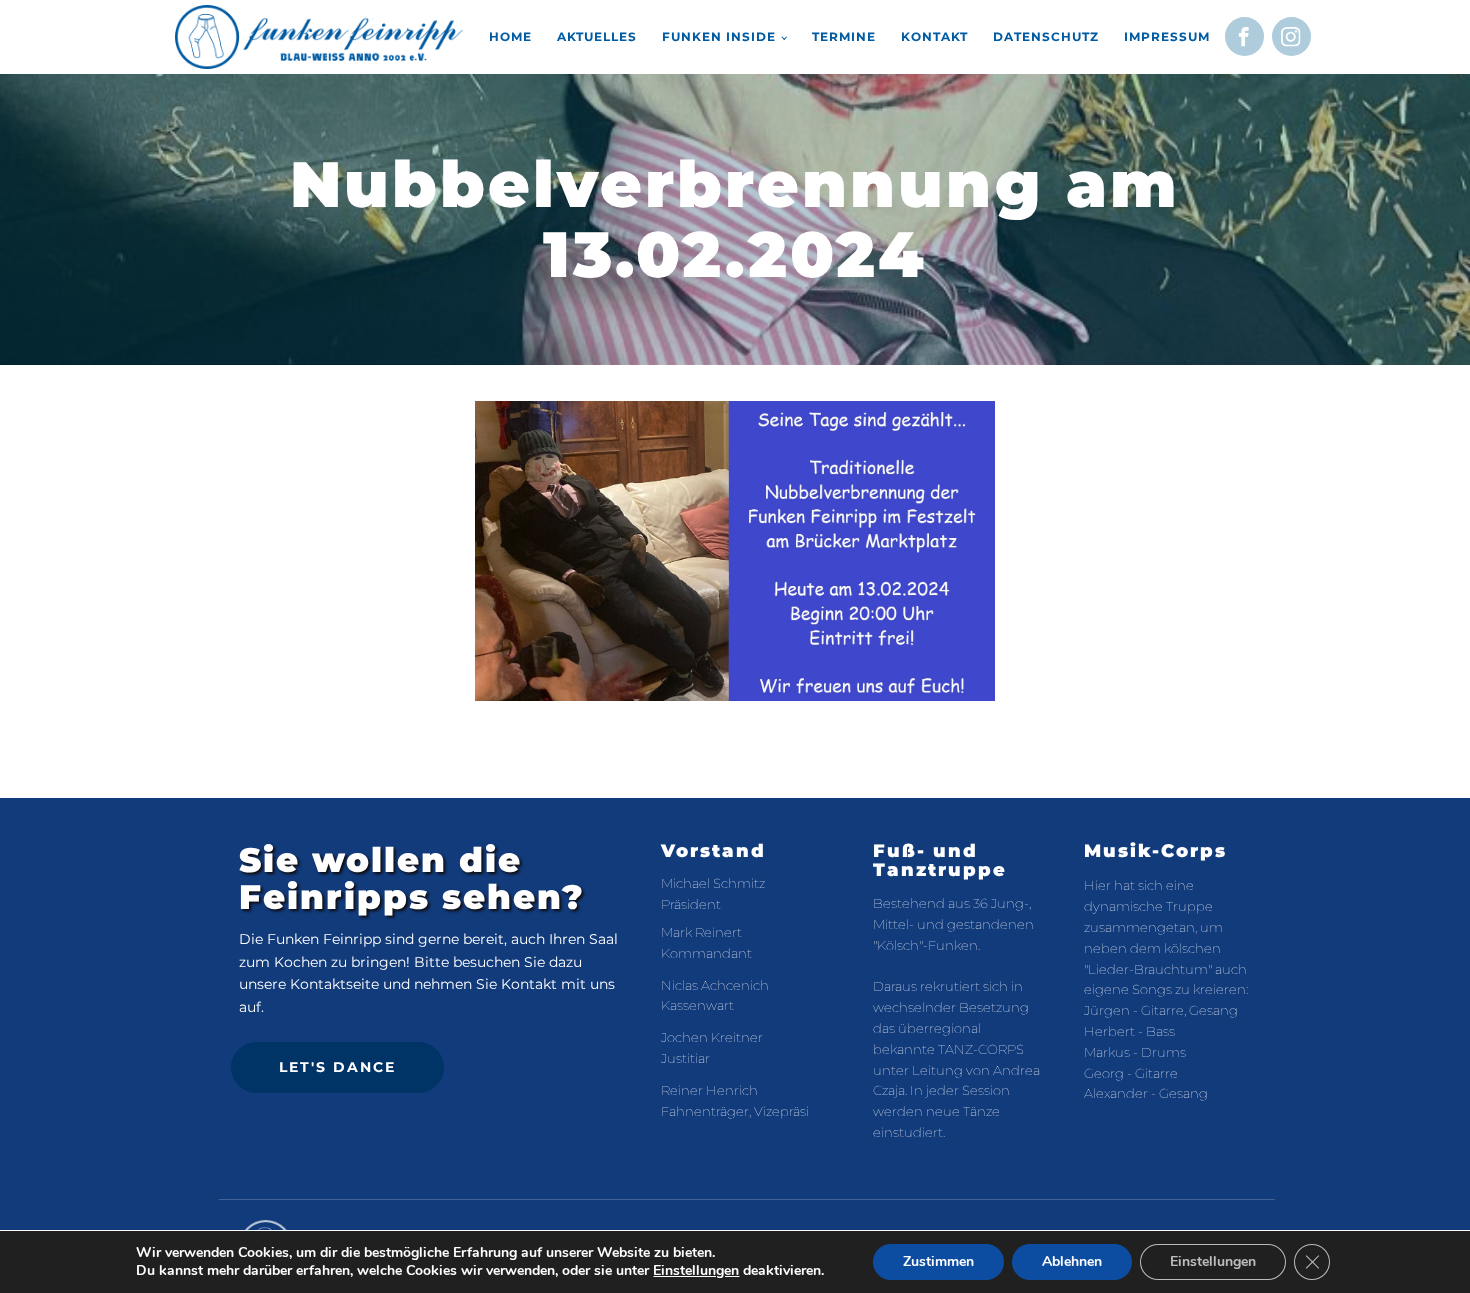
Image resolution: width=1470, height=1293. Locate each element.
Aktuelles (597, 36)
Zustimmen (938, 1261)
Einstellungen (696, 1271)
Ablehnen (1072, 1261)
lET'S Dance (337, 1067)
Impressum (1167, 36)
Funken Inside (719, 36)
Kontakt (934, 36)
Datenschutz (1046, 36)
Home (510, 36)
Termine (844, 36)
